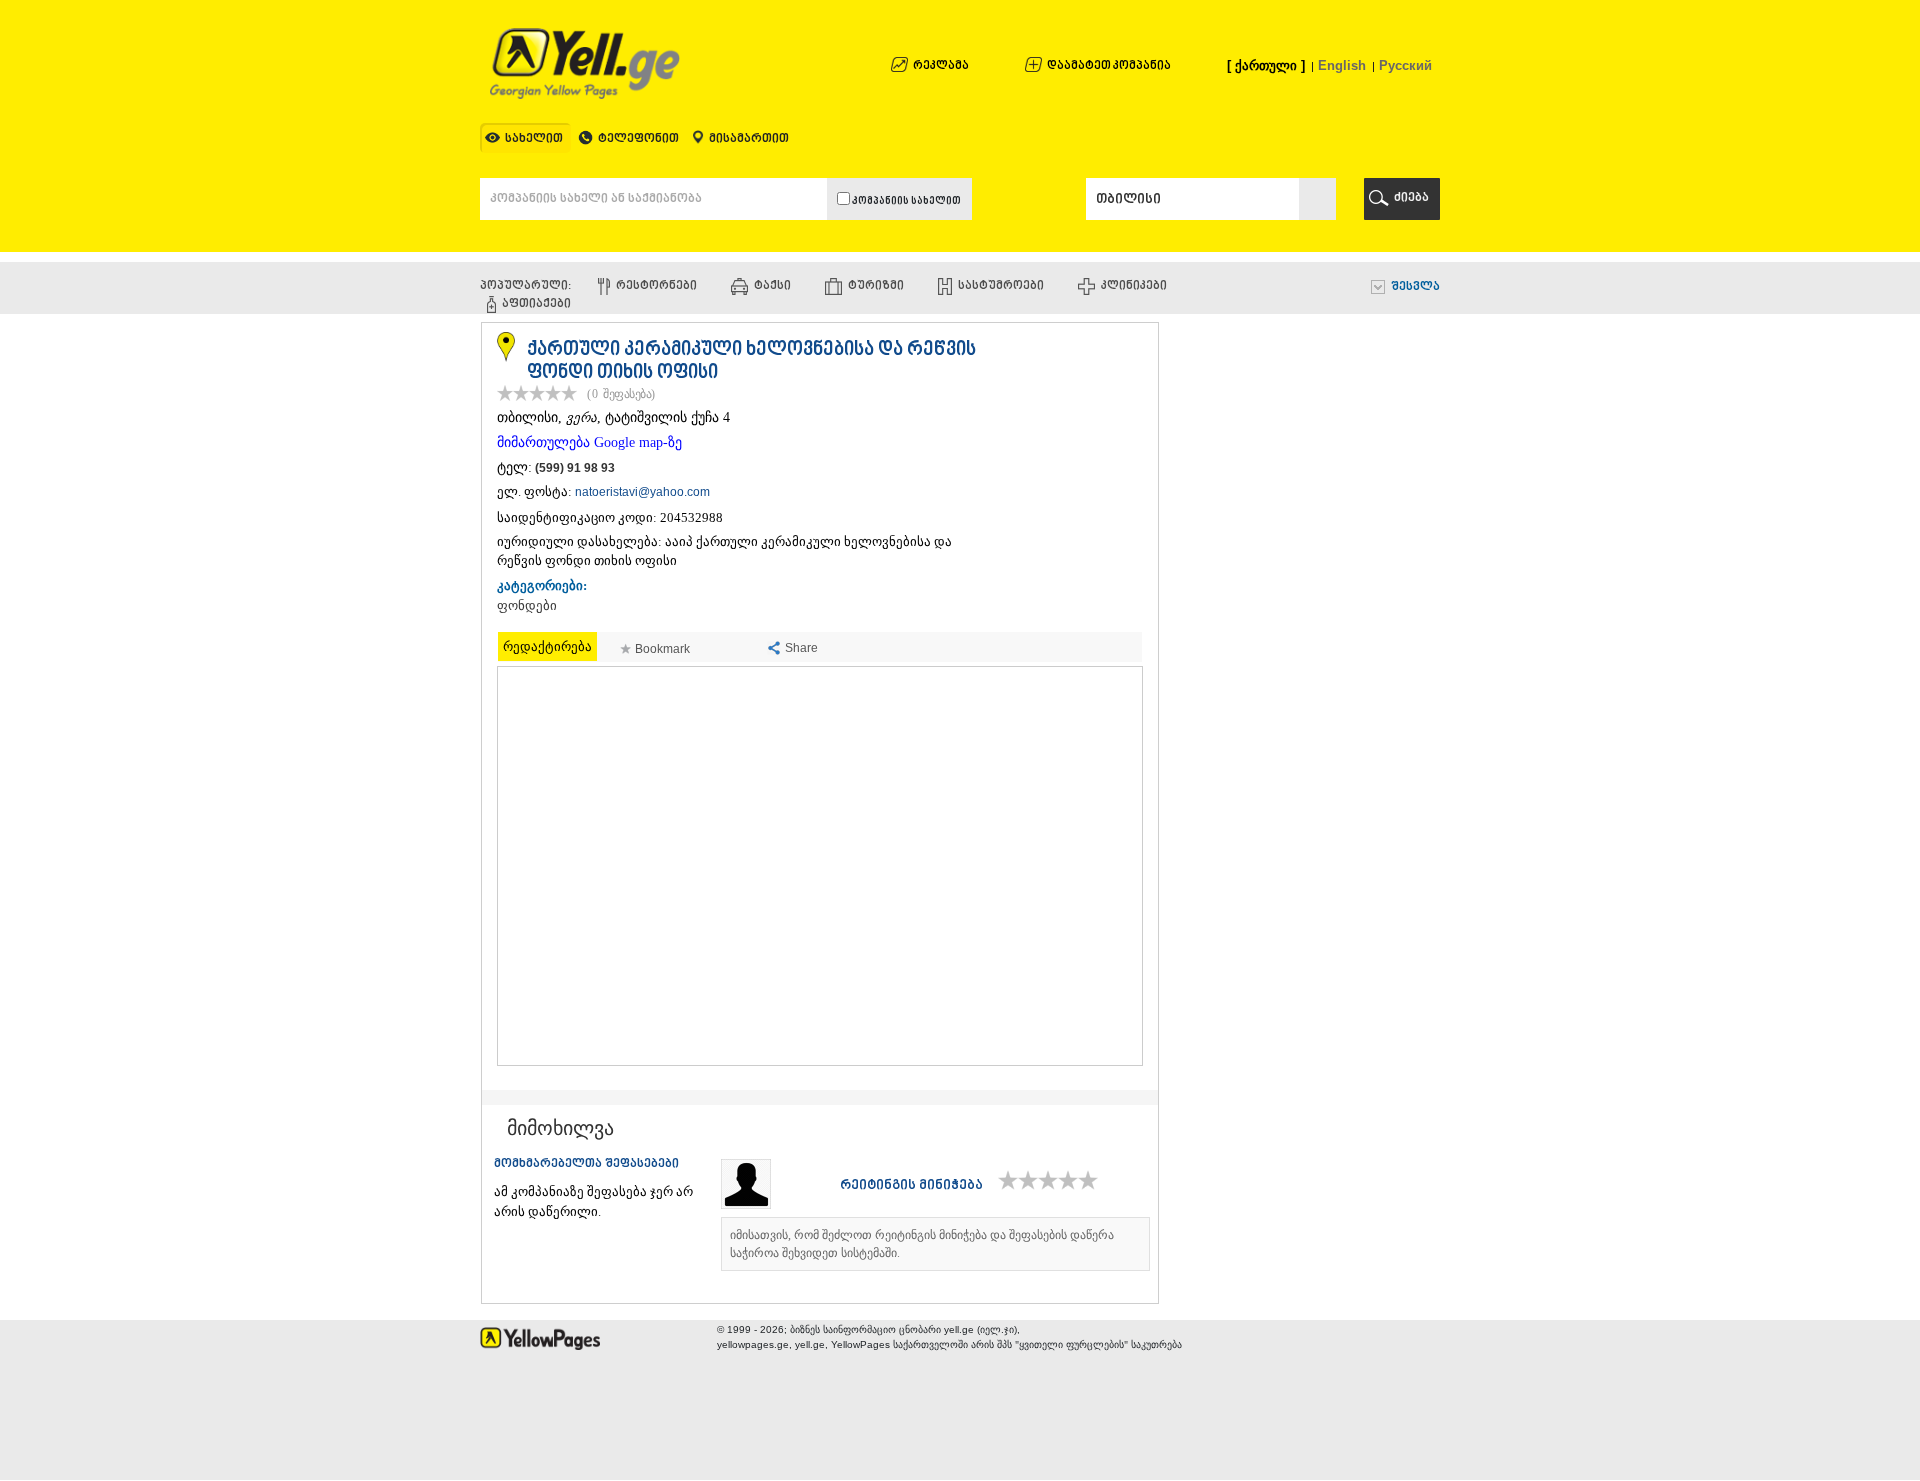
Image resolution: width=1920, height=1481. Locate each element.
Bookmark (662, 649)
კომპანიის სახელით (905, 201)
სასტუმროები (1001, 286)
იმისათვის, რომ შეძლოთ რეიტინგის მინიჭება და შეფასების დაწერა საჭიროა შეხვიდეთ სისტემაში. (922, 1244)
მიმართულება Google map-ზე (589, 442)
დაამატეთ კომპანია (1109, 66)
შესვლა (1415, 287)
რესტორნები (656, 286)
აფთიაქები (536, 304)
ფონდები (527, 606)
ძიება (1411, 198)
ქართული (1266, 65)
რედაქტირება (547, 646)
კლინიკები (1134, 286)
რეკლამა (941, 66)
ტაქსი (772, 286)
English (1342, 65)
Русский (1405, 65)
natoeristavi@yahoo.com (642, 492)
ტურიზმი (876, 286)
